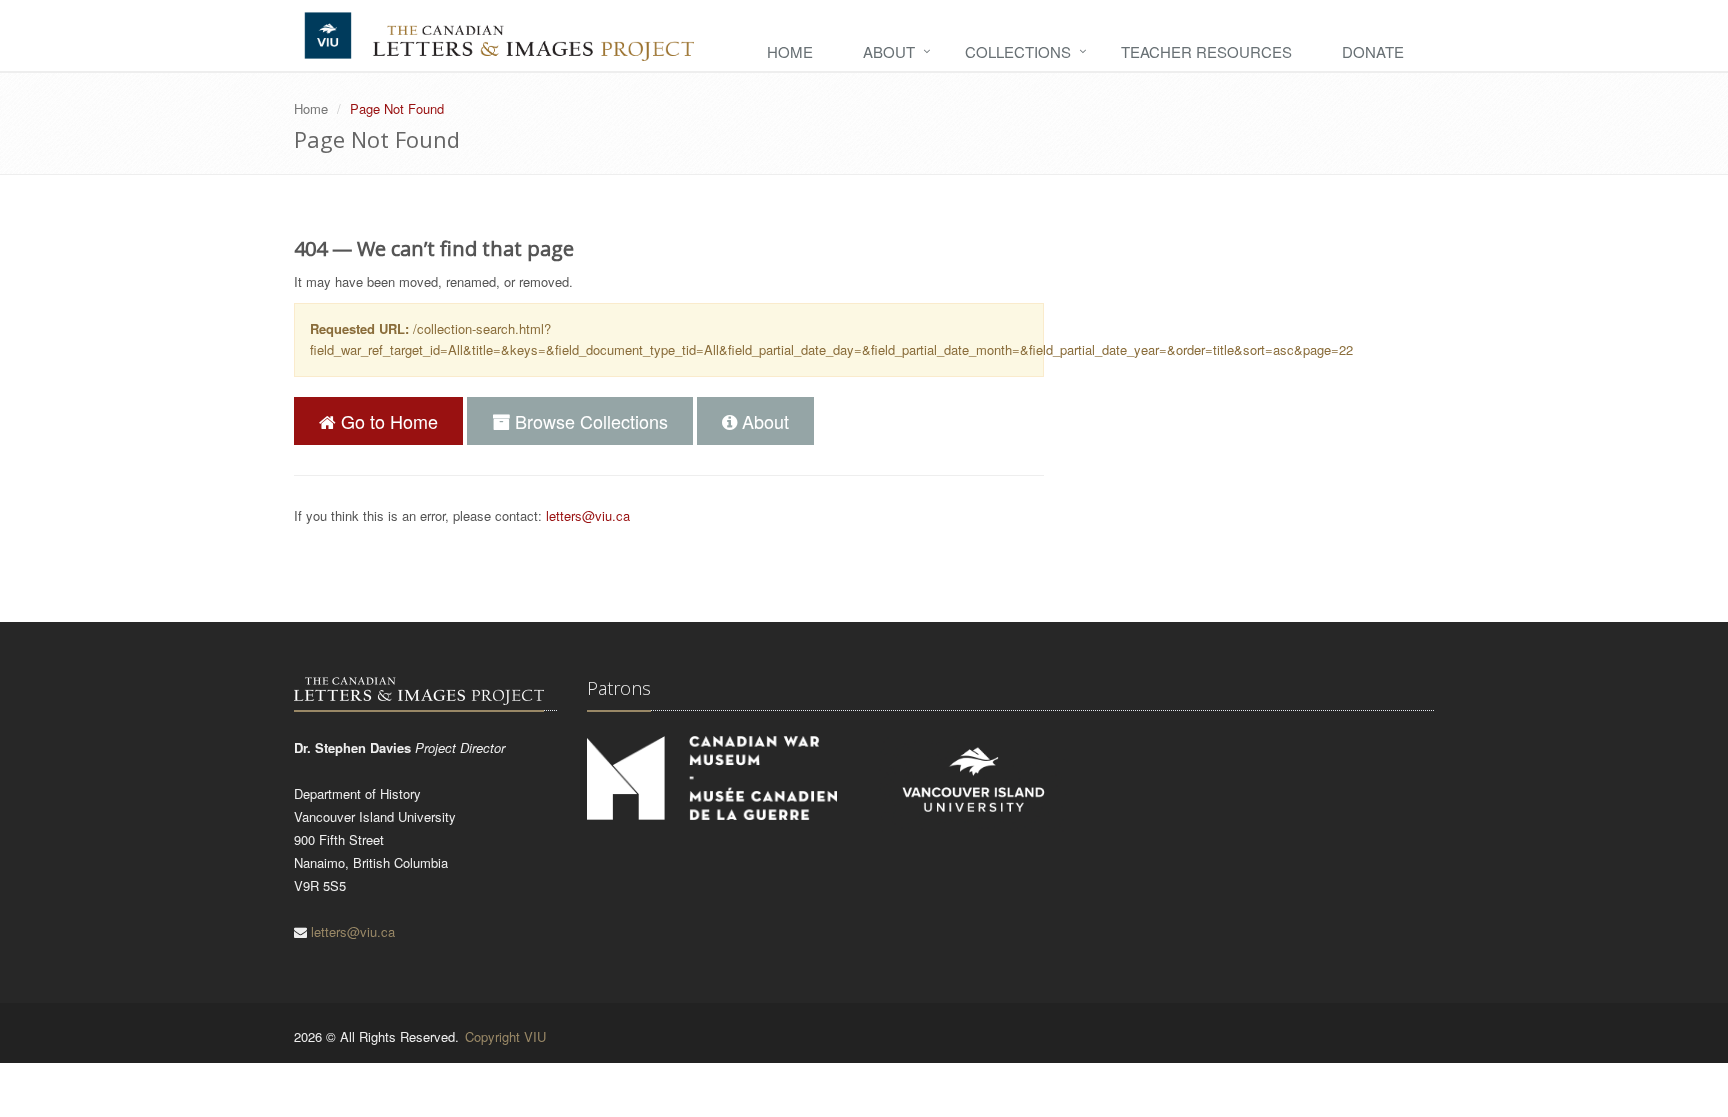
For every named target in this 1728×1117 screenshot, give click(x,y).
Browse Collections (589, 421)
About (889, 51)
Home (790, 51)
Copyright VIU (505, 1036)
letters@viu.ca (588, 515)
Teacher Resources (1206, 51)
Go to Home (387, 421)
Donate (1373, 51)
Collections (1018, 51)
